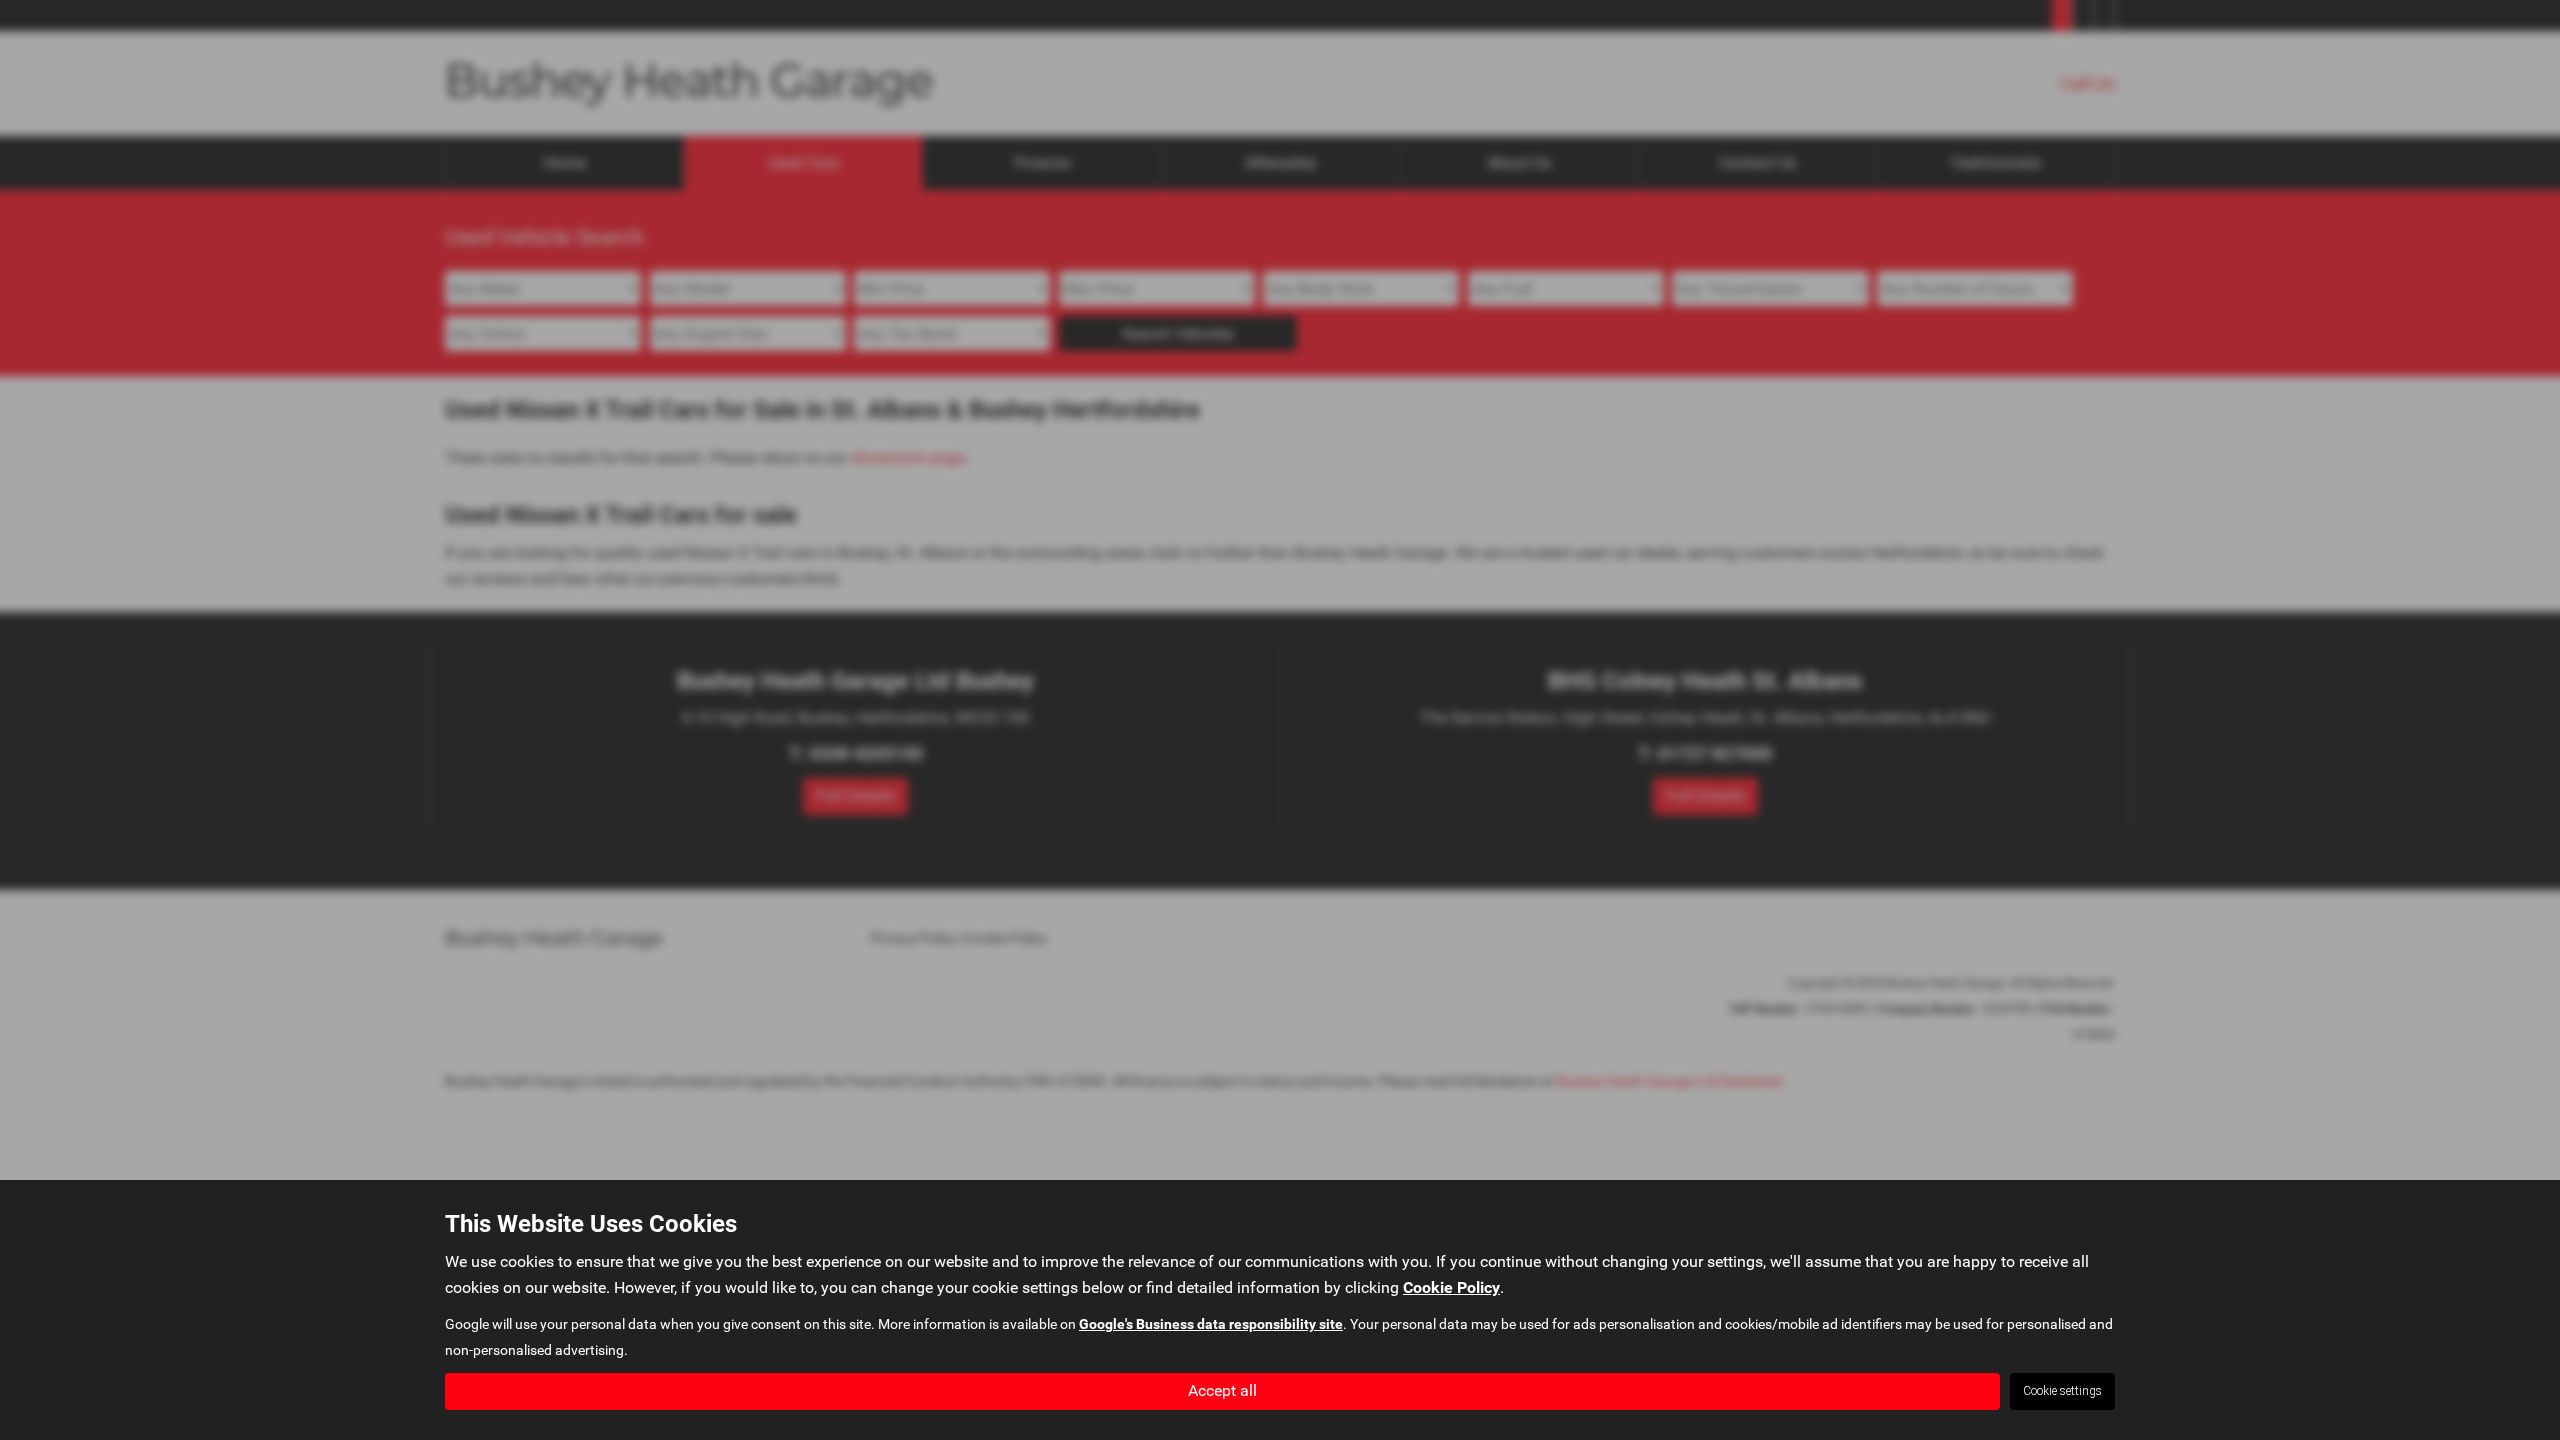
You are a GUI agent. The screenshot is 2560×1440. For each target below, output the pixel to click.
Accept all (1222, 1390)
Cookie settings (2062, 1391)
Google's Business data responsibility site (1211, 1324)
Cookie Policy (1451, 1287)
